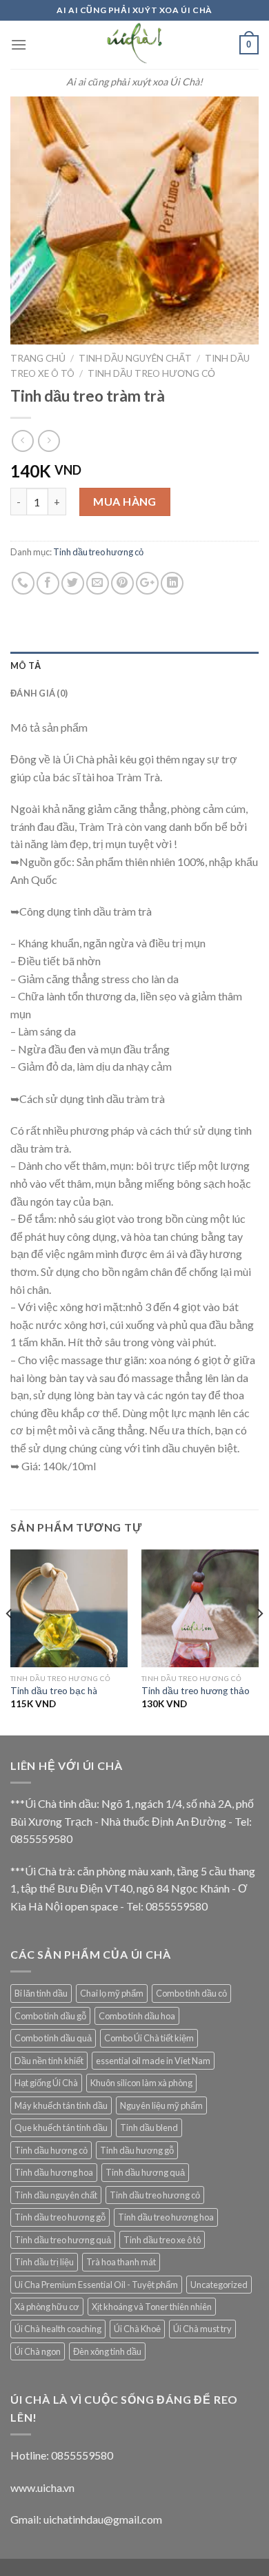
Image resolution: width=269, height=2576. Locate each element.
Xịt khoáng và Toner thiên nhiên (152, 2307)
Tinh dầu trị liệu (44, 2262)
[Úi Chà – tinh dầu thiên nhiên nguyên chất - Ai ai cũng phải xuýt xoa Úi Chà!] (134, 45)
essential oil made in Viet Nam (153, 2061)
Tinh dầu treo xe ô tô (162, 2240)
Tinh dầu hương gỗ (137, 2150)
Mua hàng (125, 501)
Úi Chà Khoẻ (137, 2329)
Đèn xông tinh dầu (107, 2351)
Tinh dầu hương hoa (54, 2172)
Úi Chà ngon (38, 2351)
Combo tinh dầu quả (53, 2038)
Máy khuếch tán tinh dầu (61, 2105)
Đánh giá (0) (39, 693)
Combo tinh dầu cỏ (191, 1993)
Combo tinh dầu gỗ (50, 2016)
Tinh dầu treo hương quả (63, 2240)
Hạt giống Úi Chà (46, 2083)
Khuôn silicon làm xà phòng (141, 2083)
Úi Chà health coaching (58, 2329)
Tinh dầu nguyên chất (135, 358)
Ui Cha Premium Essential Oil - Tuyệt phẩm (96, 2285)
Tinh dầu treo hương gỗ (60, 2217)
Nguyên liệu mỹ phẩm (161, 2105)
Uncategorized (219, 2285)
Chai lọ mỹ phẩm (112, 1993)
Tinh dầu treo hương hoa (166, 2217)
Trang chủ (38, 358)
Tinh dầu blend (149, 2127)
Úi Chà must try (202, 2329)
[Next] (259, 1641)
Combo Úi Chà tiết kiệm (149, 2038)
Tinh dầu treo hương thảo (196, 1691)
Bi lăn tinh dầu (41, 1993)
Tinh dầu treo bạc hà (54, 1691)
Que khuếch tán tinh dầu (61, 2127)
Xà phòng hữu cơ (47, 2307)
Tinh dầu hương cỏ (51, 2150)
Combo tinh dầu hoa (137, 2016)
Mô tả (26, 666)
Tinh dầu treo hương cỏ (151, 373)
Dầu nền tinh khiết (49, 2061)
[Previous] (10, 1641)
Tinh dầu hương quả (145, 2172)
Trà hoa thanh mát (121, 2262)
